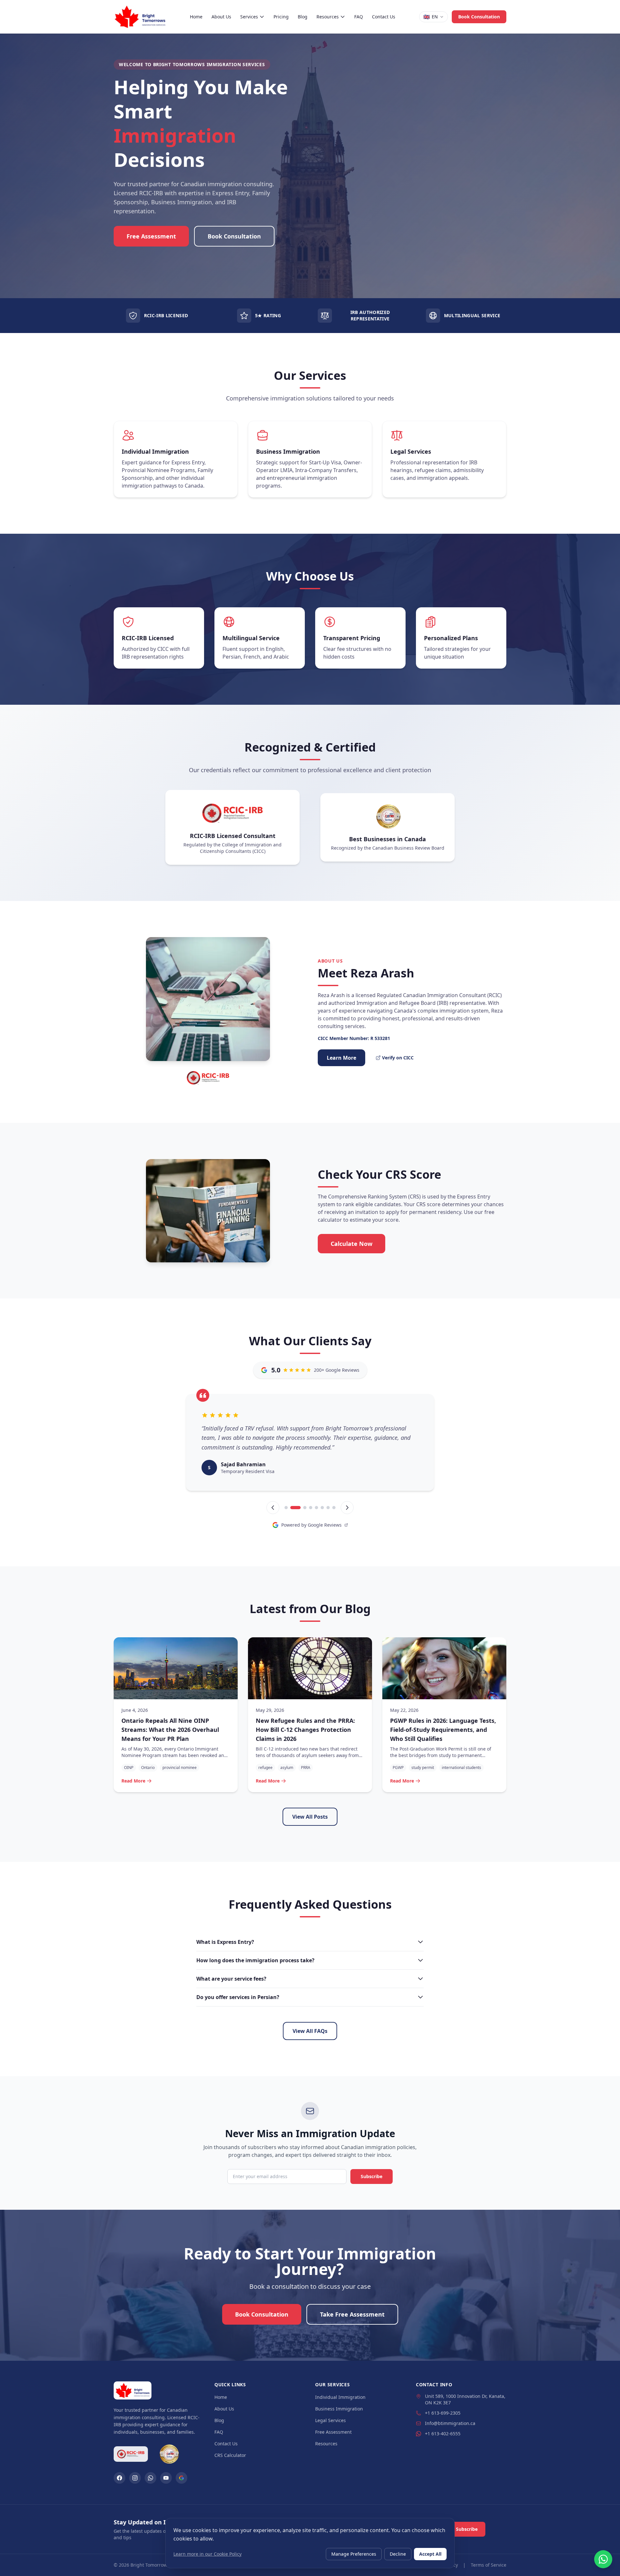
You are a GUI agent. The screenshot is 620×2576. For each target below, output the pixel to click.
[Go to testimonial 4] (307, 1508)
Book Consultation (479, 17)
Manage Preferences (354, 2554)
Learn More (341, 1058)
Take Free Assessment (352, 2314)
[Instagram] (135, 2478)
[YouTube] (166, 2478)
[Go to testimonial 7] (328, 1508)
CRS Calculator (230, 2455)
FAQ (359, 17)
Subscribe (372, 2176)
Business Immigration (339, 2409)
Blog (303, 17)
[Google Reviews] (181, 2478)
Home (196, 17)
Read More (133, 1781)
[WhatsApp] (150, 2478)
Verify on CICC (398, 1058)
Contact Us (384, 17)
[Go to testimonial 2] (292, 1508)
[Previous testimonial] (273, 1508)
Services (249, 17)
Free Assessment (151, 236)
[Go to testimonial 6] (322, 1508)
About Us (221, 17)
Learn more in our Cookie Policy (207, 2554)
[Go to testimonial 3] (298, 1508)
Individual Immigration (340, 2397)
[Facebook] (119, 2478)
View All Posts (310, 1817)
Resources (328, 17)
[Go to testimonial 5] (316, 1508)
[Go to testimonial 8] (334, 1508)
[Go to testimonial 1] (286, 1508)
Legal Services (331, 2420)
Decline (398, 2554)
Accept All (430, 2554)
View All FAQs (310, 2031)
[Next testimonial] (347, 1508)
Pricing (281, 17)
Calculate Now (351, 1244)
